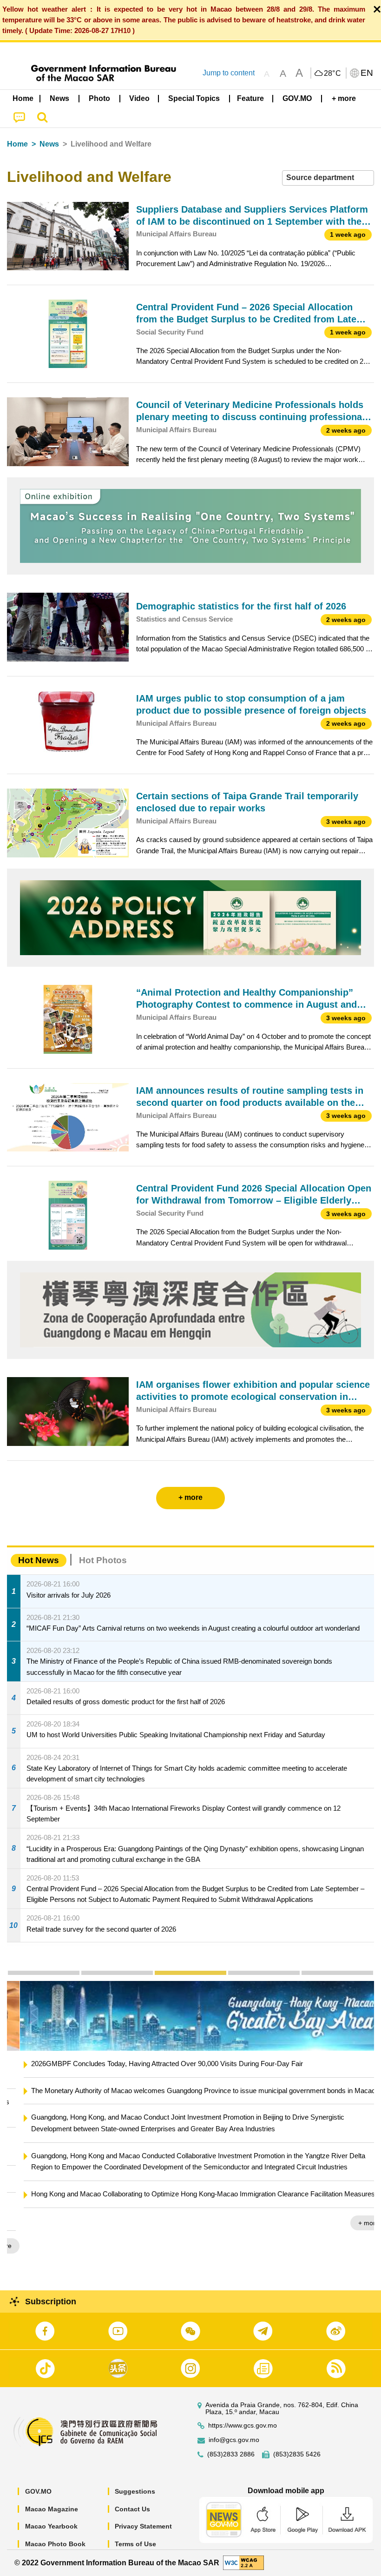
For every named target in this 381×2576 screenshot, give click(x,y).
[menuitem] (60, 99)
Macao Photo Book (55, 2544)
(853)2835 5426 (297, 2454)
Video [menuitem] (139, 98)
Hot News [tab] (39, 1560)
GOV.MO (38, 2491)
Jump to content (229, 73)
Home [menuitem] (23, 98)
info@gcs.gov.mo (234, 2440)
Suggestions (135, 2491)
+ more (356, 2223)
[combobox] (328, 178)
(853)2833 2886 (231, 2454)
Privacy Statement (143, 2526)
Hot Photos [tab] (103, 1560)
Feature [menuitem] (250, 98)
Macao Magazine (52, 2509)
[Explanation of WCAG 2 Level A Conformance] (243, 2562)
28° (333, 74)
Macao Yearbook (51, 2526)
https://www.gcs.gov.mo (243, 2425)
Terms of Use (135, 2544)
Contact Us (132, 2509)
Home (17, 144)
